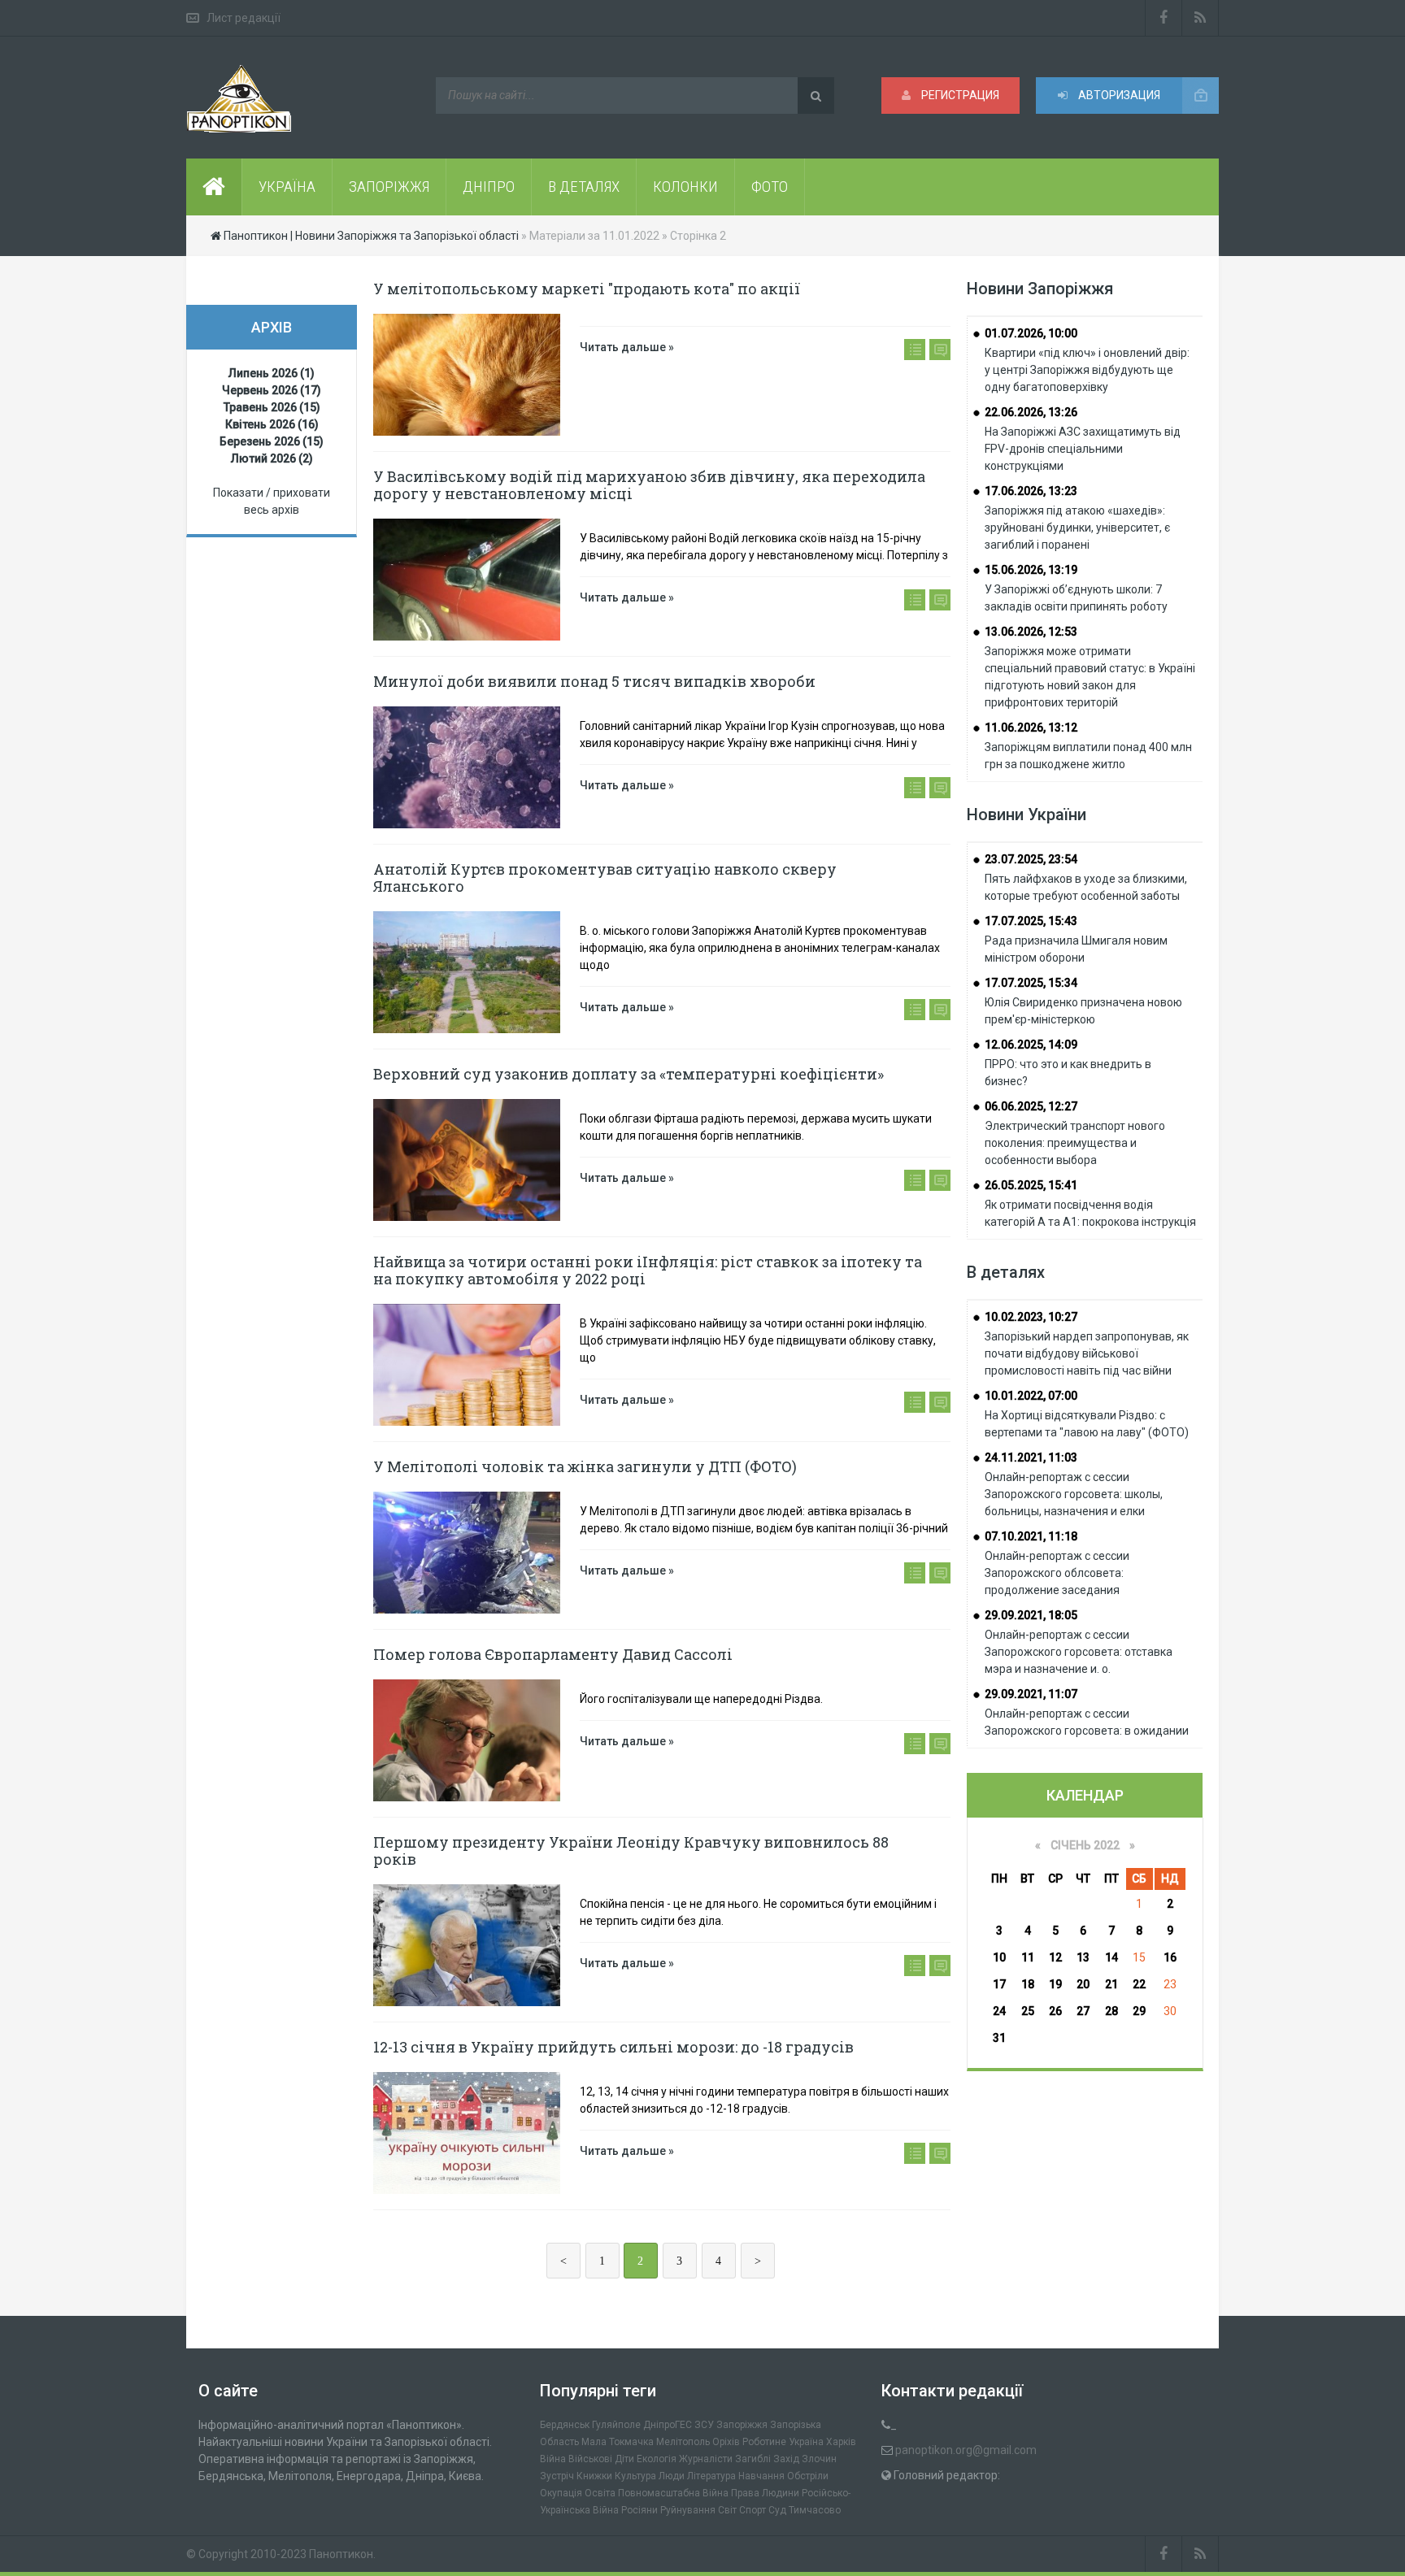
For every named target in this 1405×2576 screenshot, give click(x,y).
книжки (594, 2476)
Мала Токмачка (618, 2442)
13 (1083, 1957)
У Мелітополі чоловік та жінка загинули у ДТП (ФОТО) (585, 1466)
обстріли (808, 2476)
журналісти (706, 2459)
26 (1055, 2011)
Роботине (764, 2442)
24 (999, 2011)
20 (1083, 1984)
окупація (561, 2493)
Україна (806, 2442)
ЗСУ (704, 2425)
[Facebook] (1164, 18)
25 (1028, 2011)
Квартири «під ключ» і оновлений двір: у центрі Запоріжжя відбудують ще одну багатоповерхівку (1087, 370)
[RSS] (1201, 18)
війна (553, 2459)
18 (1028, 1984)
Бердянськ (565, 2425)
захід (786, 2459)
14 (1111, 1957)
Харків (841, 2442)
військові (590, 2459)
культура (635, 2476)
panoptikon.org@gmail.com (966, 2450)
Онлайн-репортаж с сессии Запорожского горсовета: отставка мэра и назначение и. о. (1079, 1652)
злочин (819, 2459)
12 (1055, 1957)
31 (999, 2038)
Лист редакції (244, 18)
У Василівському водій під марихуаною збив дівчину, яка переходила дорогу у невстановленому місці (649, 485)
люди (672, 2476)
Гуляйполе (616, 2425)
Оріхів (726, 2442)
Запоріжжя (742, 2425)
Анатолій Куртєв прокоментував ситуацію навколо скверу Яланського (605, 877)
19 (1055, 1984)
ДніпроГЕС (668, 2425)
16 (1170, 1957)
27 (1083, 2011)
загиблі (753, 2459)
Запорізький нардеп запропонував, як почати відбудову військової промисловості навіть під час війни (1087, 1353)
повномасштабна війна (673, 2493)
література (711, 2476)
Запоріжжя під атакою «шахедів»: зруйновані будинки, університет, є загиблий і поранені (1077, 528)
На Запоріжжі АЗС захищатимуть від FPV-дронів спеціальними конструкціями (1083, 449)
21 (1111, 1984)
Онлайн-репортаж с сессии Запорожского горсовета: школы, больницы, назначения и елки (1074, 1494)
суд (777, 2510)
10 (999, 1957)
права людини (765, 2493)
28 (1111, 2011)
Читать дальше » (627, 347)
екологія (657, 2459)
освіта (600, 2493)
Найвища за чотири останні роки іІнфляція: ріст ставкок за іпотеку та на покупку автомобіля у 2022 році (648, 1270)
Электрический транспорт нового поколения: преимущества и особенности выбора (1075, 1143)
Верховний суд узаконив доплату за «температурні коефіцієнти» (629, 1074)
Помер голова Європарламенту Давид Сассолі (553, 1654)
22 (1139, 1984)
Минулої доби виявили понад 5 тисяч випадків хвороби (594, 681)
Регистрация (959, 95)
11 (1028, 1957)
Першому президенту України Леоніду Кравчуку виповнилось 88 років (631, 1851)
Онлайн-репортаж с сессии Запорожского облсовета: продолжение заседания (1057, 1573)
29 (1139, 2011)
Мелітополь (683, 2442)
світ (727, 2510)
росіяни (639, 2510)
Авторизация (1118, 95)
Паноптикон (341, 2554)
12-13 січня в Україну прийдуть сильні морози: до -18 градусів (613, 2047)
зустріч (557, 2476)
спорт (753, 2510)
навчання (761, 2476)
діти (624, 2459)
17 (999, 1984)
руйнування (688, 2510)
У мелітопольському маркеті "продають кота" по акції (587, 289)
